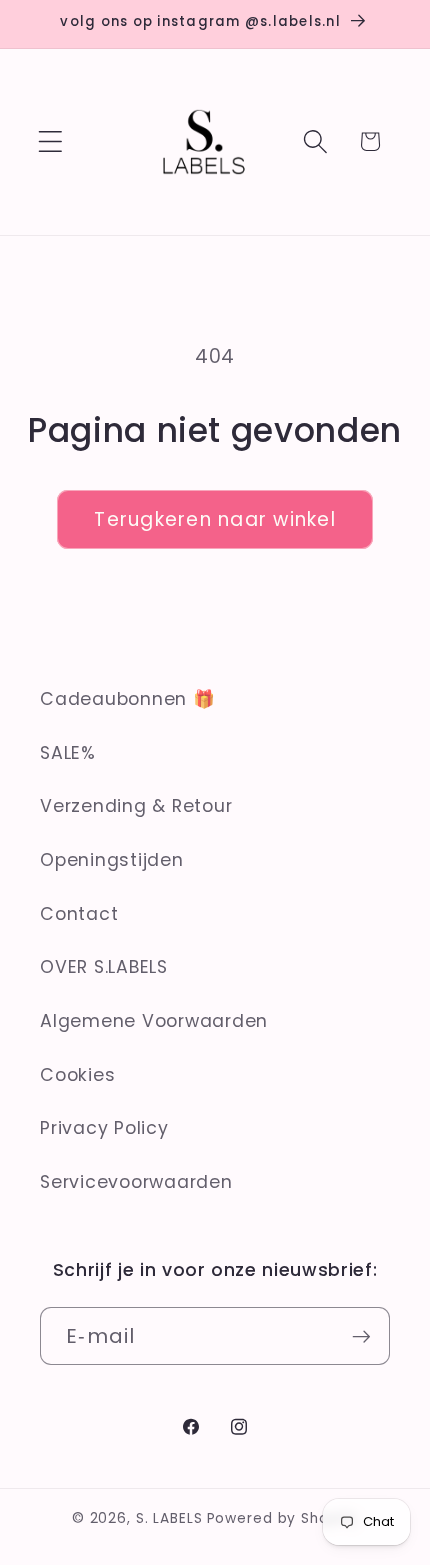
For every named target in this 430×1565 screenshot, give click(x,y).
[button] (50, 141)
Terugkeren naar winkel (215, 519)
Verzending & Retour (136, 806)
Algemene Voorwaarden (154, 1021)
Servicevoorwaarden (136, 1182)
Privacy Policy (104, 1128)
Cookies (77, 1075)
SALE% (68, 753)
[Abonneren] (361, 1336)
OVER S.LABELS (104, 967)
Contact (79, 914)
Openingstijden (112, 860)
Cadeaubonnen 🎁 (128, 699)
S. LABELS (169, 1518)
